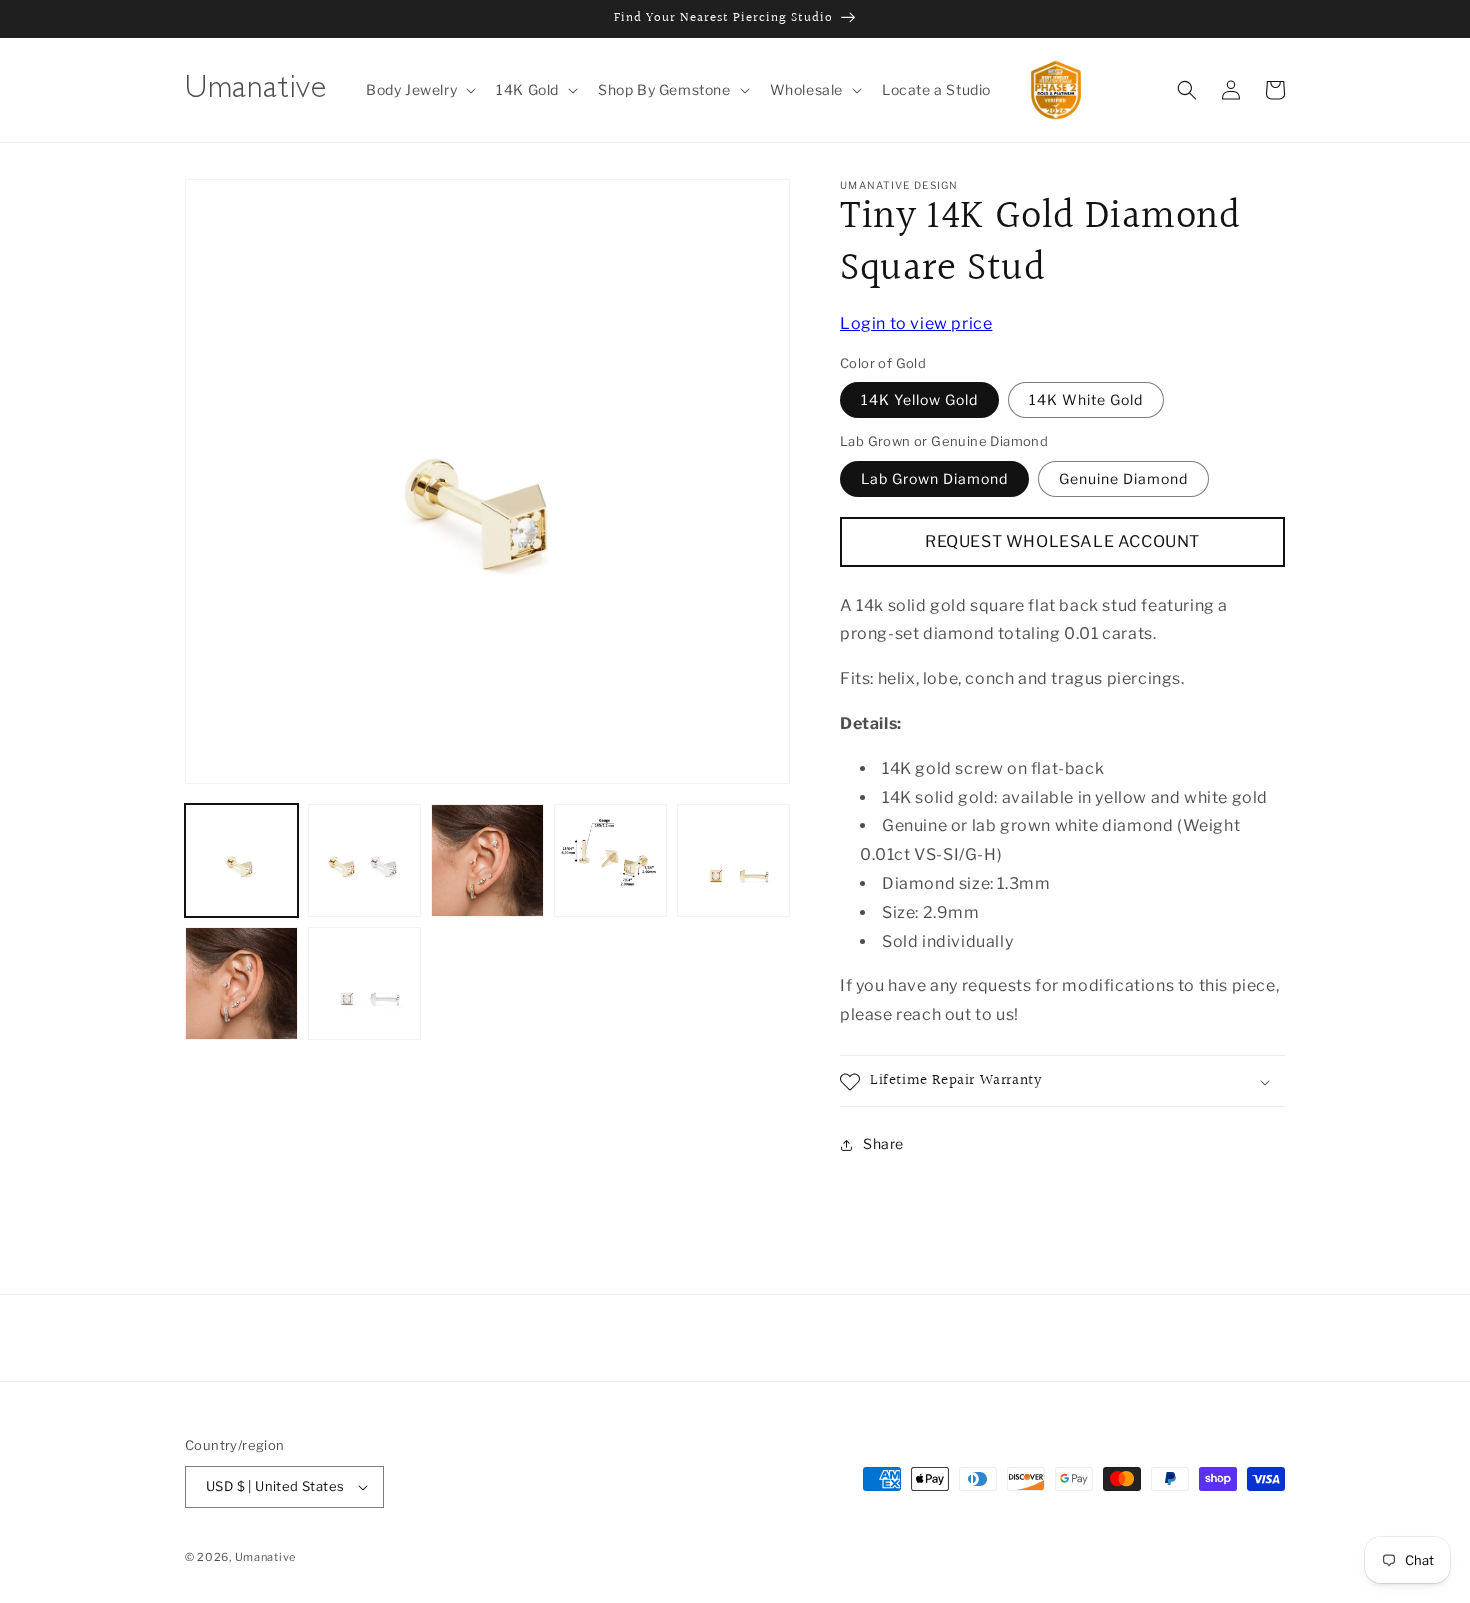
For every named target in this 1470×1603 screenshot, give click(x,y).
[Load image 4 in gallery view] (610, 860)
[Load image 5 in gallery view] (733, 860)
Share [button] (883, 1144)
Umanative (265, 1557)
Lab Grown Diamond (934, 478)
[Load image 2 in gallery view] (364, 860)
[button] (419, 90)
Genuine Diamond (1123, 478)
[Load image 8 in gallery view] (364, 983)
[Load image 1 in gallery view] (241, 860)
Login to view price (916, 323)
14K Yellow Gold (919, 400)
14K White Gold (1086, 400)
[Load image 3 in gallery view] (487, 860)
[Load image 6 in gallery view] (241, 983)
